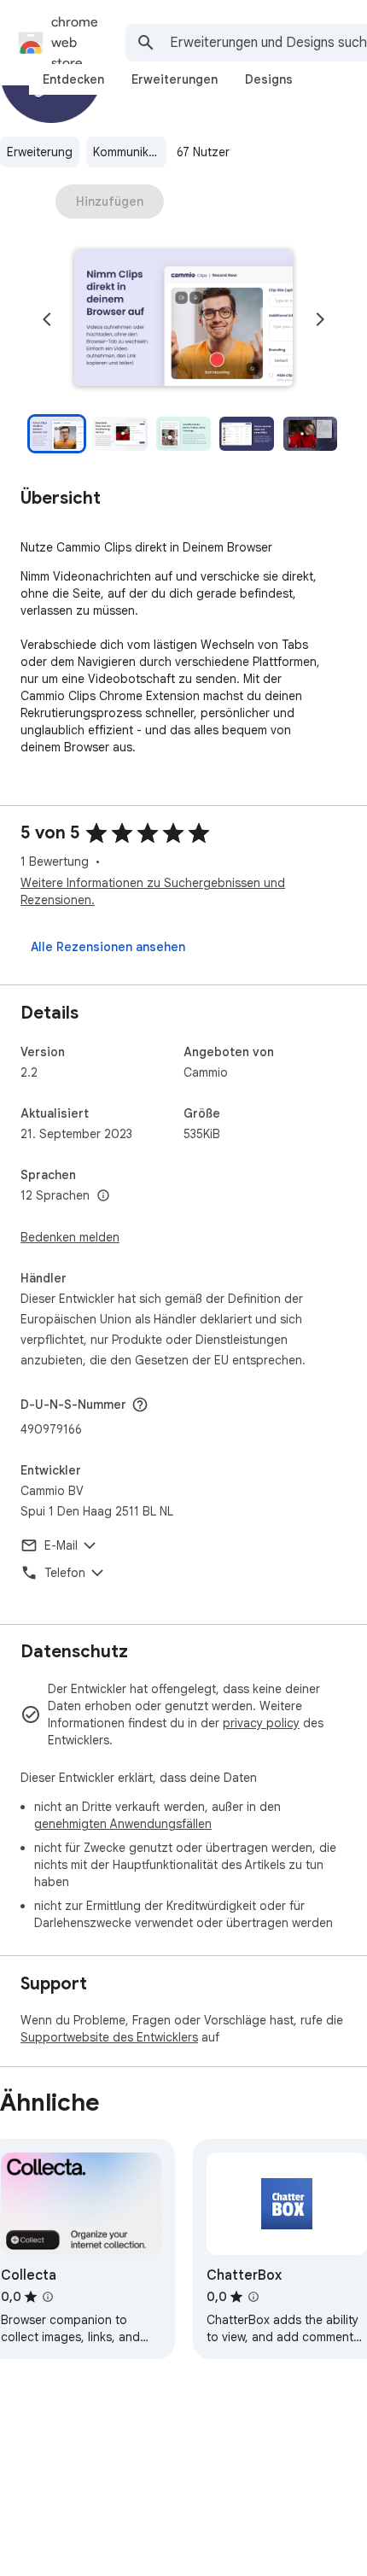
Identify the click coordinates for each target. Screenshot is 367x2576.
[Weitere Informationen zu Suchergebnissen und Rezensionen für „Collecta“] (48, 2297)
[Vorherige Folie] (47, 319)
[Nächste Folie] (320, 319)
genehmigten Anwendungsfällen (123, 1824)
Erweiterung (40, 152)
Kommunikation (130, 152)
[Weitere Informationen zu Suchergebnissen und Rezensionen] (140, 1405)
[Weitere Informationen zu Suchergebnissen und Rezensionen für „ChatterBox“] (253, 2297)
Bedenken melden (70, 1237)
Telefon (65, 1573)
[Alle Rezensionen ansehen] (108, 947)
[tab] (73, 79)
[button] (183, 319)
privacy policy (261, 1723)
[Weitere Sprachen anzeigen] (103, 1196)
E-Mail (61, 1545)
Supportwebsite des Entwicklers (109, 2037)
